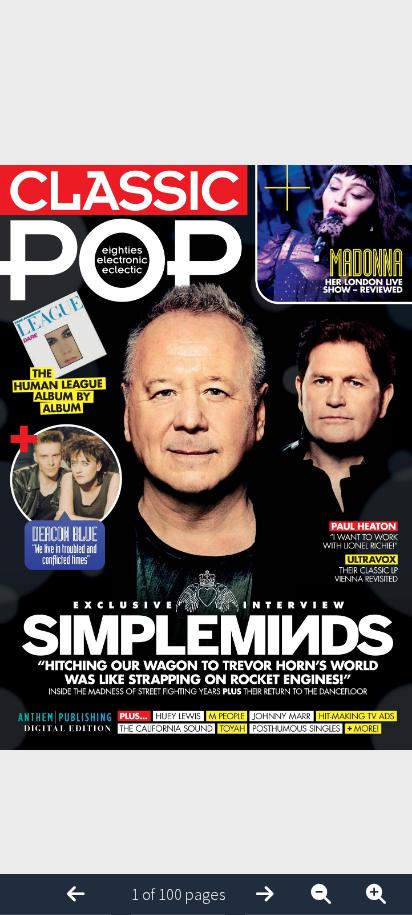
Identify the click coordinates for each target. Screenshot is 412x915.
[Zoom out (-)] (329, 894)
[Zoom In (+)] (384, 894)
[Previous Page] (84, 894)
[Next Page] (273, 894)
